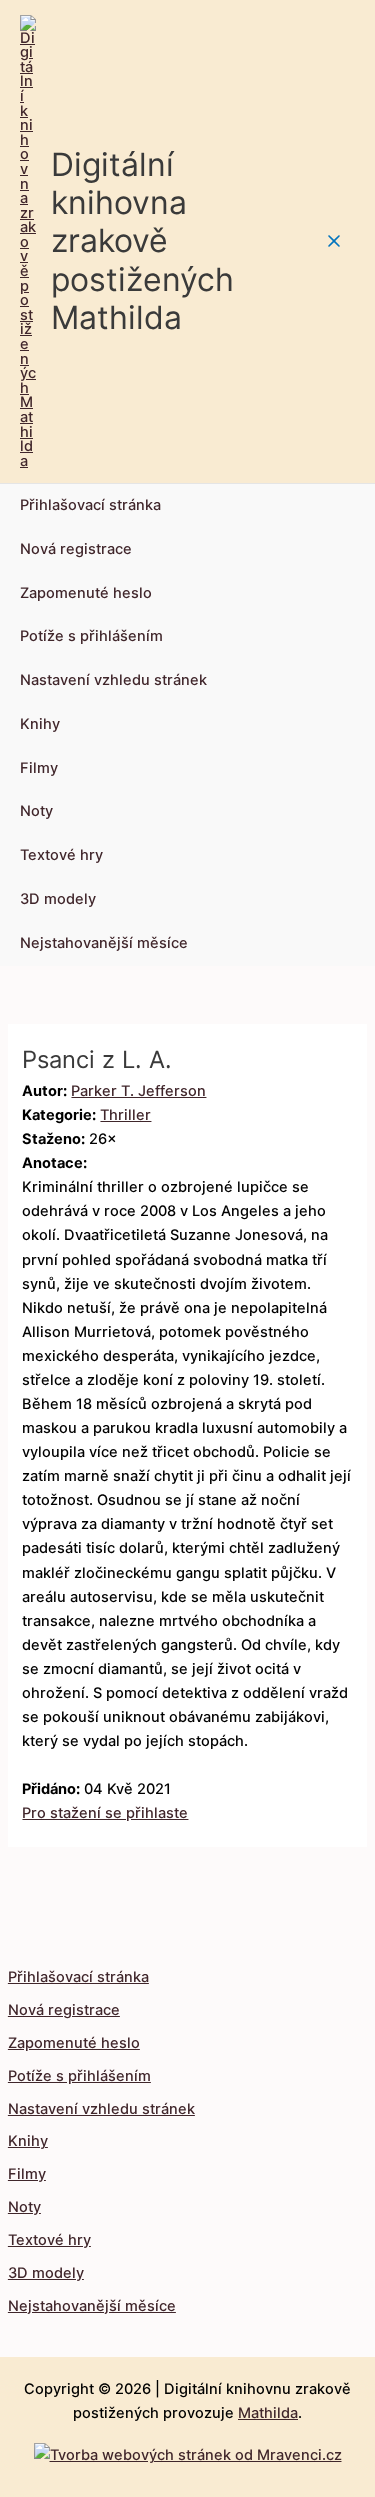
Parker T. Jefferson (138, 1091)
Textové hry (61, 855)
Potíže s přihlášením (91, 636)
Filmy (39, 768)
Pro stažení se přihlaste (105, 1813)
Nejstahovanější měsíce (104, 943)
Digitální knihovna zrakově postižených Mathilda (142, 241)
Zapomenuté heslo (86, 593)
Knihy (40, 724)
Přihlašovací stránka (90, 505)
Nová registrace (76, 549)
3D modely (58, 899)
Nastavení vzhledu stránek (113, 680)
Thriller (125, 1115)
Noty (36, 811)
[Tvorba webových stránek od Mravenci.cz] (188, 2450)
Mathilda (268, 2413)
